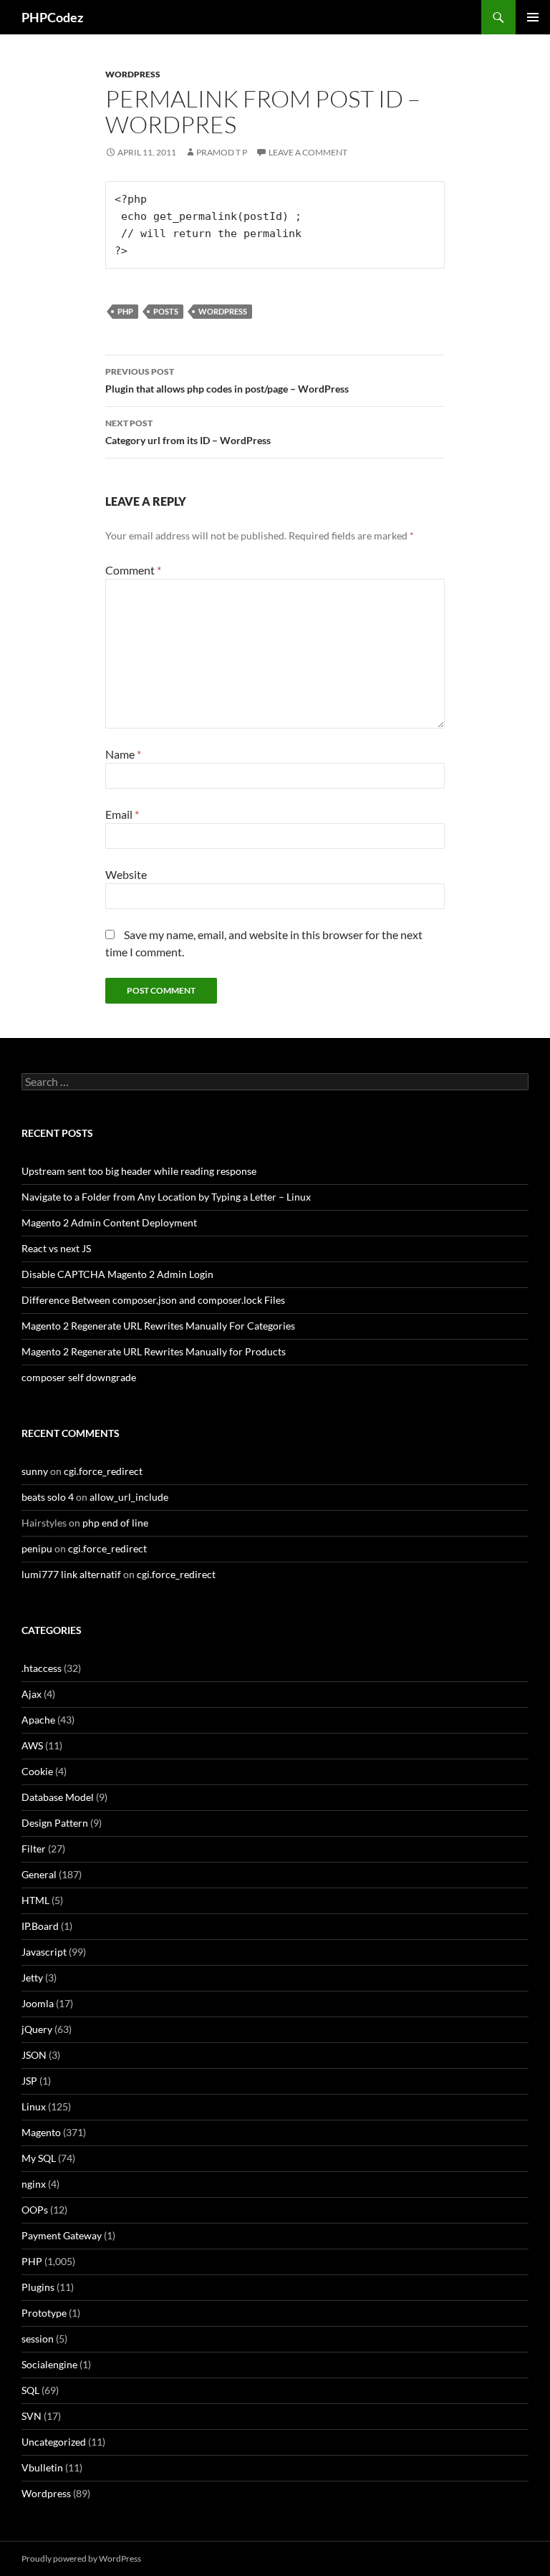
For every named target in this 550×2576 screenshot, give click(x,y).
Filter (34, 1849)
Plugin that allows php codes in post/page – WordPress (227, 380)
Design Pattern (55, 1823)
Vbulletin (42, 2467)
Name (123, 754)
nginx (34, 2184)
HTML (35, 1900)
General (39, 1874)
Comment (133, 570)
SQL (30, 2390)
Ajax (32, 1694)
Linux (34, 2106)
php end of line (115, 1523)
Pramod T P (222, 152)
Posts (166, 311)
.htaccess (42, 1668)
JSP (29, 2081)
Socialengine (49, 2364)
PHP (125, 311)
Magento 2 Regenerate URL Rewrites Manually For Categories (158, 1326)
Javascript (44, 1952)
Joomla (38, 2003)
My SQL (39, 2158)
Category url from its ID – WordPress (188, 432)
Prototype (44, 2313)
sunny (35, 1471)
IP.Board (40, 1926)
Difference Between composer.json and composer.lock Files (153, 1300)
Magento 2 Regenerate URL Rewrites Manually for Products (154, 1351)
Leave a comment (308, 152)
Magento (41, 2132)
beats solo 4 (48, 1497)
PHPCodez (52, 17)
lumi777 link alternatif (71, 1574)
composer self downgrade (79, 1377)
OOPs (35, 2210)
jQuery (37, 2029)
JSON (34, 2055)
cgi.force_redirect (103, 1471)
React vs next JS (56, 1248)
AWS (32, 1745)
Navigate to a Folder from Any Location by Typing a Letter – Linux (166, 1197)
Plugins (38, 2287)
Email (122, 814)
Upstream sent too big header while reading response (139, 1171)
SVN (32, 2416)
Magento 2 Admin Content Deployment (109, 1222)
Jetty (32, 1977)
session (38, 2339)
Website (126, 874)
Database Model (58, 1797)
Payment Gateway (62, 2235)
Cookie (37, 1771)
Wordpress (133, 74)
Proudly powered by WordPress (81, 2558)
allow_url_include (129, 1497)
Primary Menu (533, 17)
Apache (38, 1720)
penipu (37, 1548)
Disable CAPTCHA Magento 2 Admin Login (117, 1274)
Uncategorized (54, 2442)
